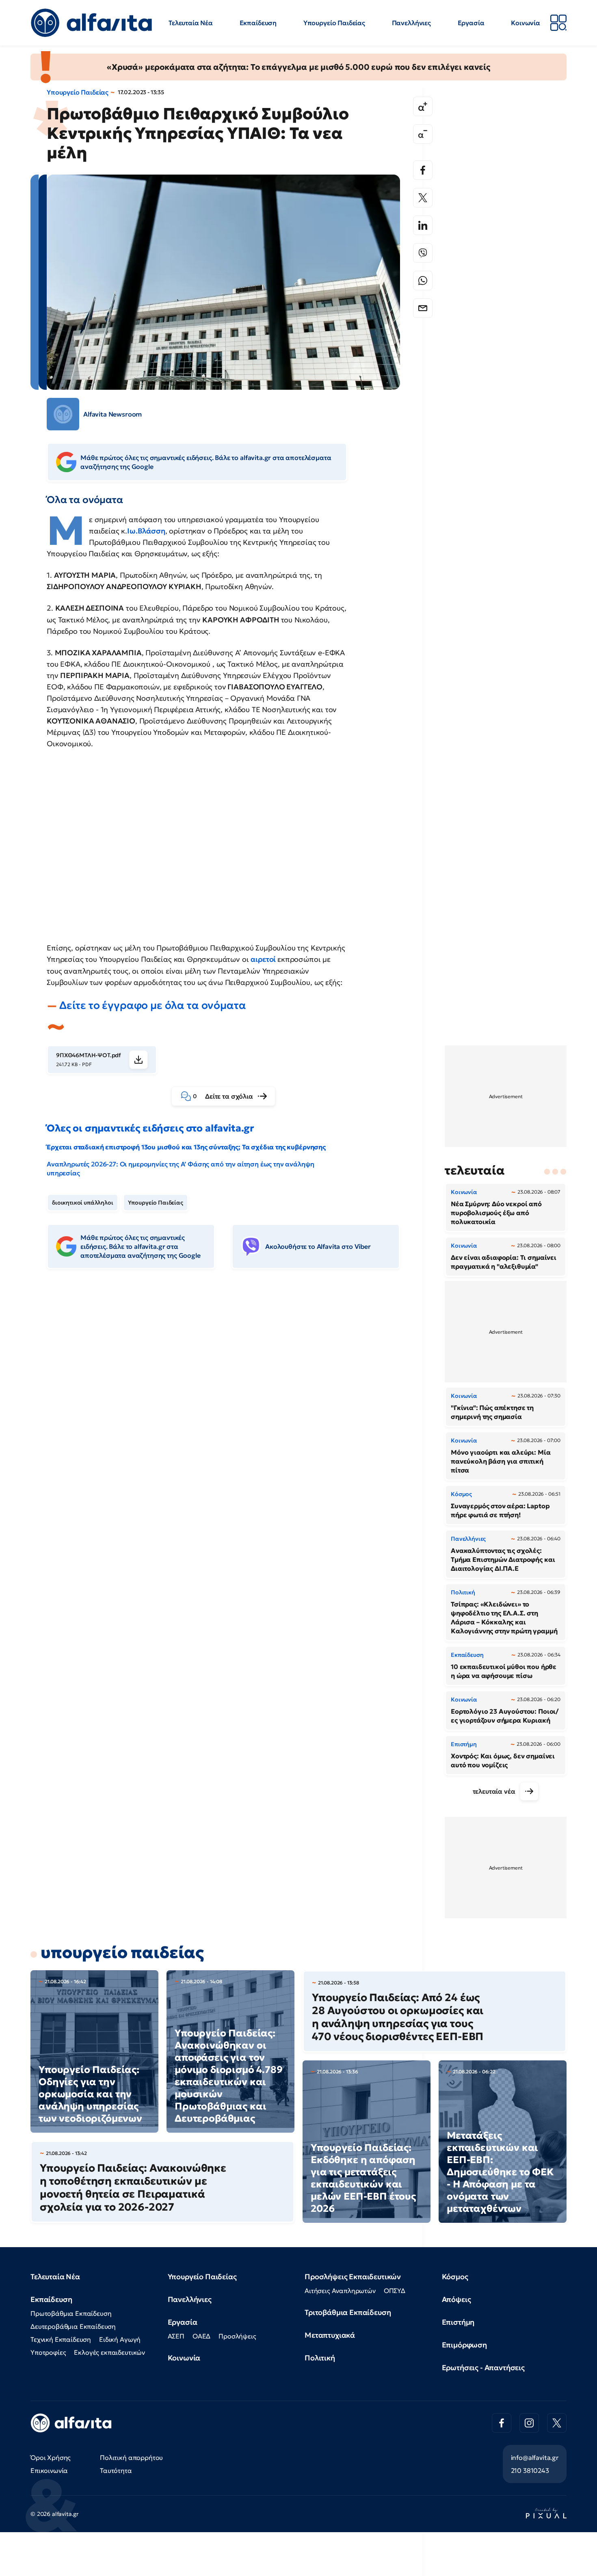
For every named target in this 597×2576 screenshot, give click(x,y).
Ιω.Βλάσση (146, 531)
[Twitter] (423, 198)
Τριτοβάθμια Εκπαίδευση (348, 2312)
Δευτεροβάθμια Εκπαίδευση (73, 2326)
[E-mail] (423, 308)
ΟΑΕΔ (201, 2336)
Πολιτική (320, 2358)
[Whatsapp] (423, 281)
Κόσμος (455, 2277)
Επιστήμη (458, 2322)
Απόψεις (456, 2299)
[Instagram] (529, 2423)
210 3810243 (530, 2470)
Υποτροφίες (48, 2352)
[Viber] (423, 253)
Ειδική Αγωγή (120, 2339)
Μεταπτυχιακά (330, 2335)
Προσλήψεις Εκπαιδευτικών (353, 2277)
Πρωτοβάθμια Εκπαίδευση (71, 2313)
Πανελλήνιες (411, 23)
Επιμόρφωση (464, 2345)
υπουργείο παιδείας (122, 1952)
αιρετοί (264, 959)
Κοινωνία (526, 23)
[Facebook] (423, 170)
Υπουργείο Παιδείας (334, 23)
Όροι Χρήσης (51, 2457)
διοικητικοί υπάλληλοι (83, 1203)
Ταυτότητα (116, 2470)
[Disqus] (229, 1400)
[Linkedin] (423, 225)
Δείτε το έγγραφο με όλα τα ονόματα (153, 1005)
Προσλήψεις (237, 2336)
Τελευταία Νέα (191, 23)
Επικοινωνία (49, 2470)
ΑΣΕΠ (176, 2336)
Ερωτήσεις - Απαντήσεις (483, 2368)
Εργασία (471, 23)
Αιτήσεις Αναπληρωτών (340, 2291)
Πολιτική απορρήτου (131, 2457)
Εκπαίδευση (258, 23)
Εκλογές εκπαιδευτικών (109, 2352)
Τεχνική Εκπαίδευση (61, 2339)
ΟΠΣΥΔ (395, 2291)
